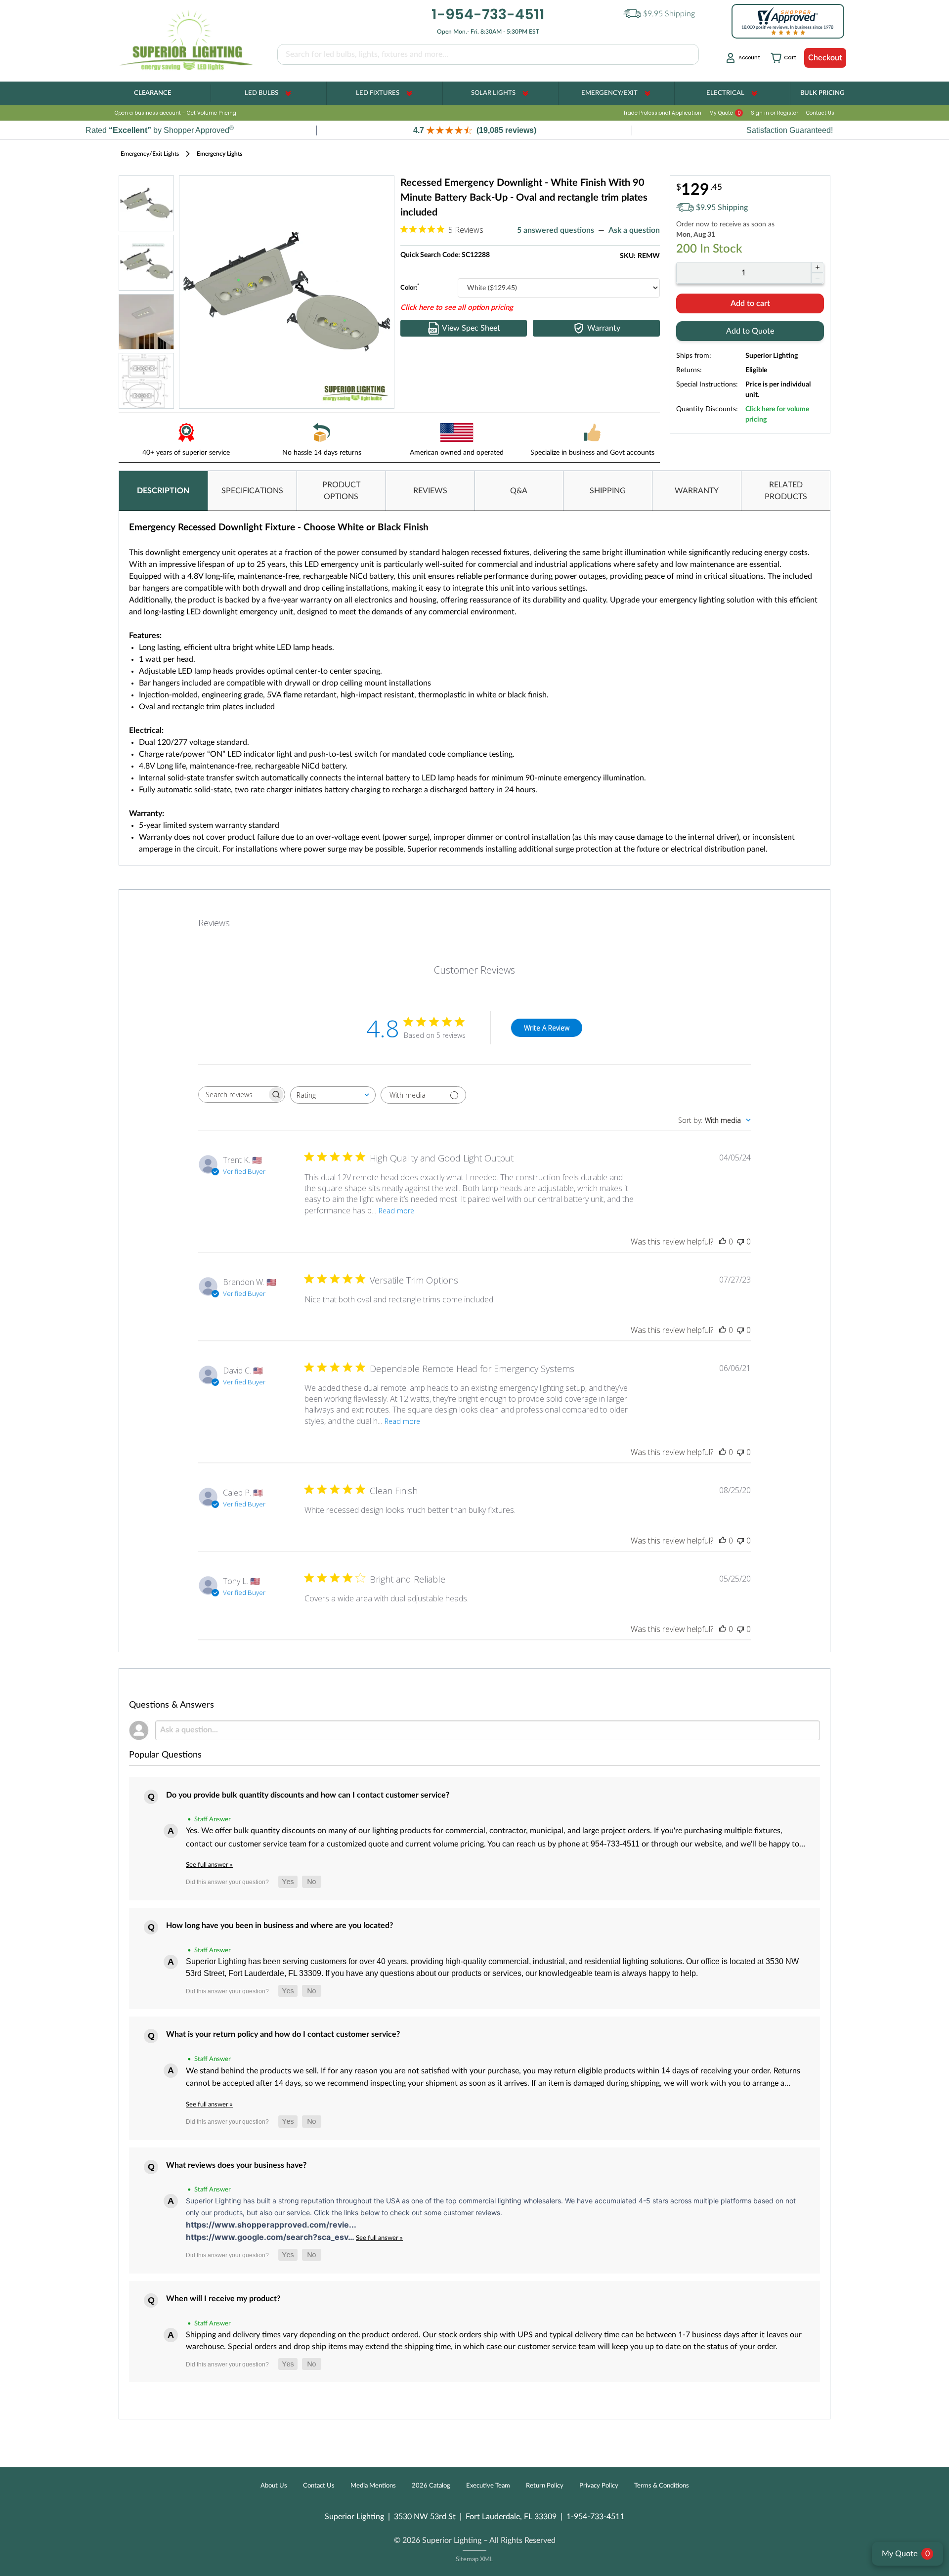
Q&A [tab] (519, 491)
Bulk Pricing (822, 93)
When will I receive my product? (223, 2299)
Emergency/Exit (609, 93)
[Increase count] (817, 267)
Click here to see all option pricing (457, 308)
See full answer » (209, 1865)
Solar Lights (493, 93)
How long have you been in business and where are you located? (280, 1926)
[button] (474, 130)
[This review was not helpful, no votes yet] (740, 1242)
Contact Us (820, 113)
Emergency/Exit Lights (150, 154)
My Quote (725, 113)
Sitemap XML (474, 2559)
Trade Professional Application (662, 113)
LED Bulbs (261, 93)
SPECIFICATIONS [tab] (252, 491)
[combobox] (333, 1095)
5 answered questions (556, 230)
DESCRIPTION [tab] (163, 491)
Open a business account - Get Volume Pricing (175, 113)
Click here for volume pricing (777, 414)
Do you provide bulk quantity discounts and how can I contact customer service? (308, 1795)
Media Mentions (373, 2486)
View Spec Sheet (471, 328)
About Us (274, 2486)
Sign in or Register (775, 113)
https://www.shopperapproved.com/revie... (271, 2225)
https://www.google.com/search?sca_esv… (271, 2237)
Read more (396, 1211)
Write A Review (547, 1028)
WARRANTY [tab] (697, 491)
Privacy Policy (599, 2486)
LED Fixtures (378, 93)
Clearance (152, 93)
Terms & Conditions (662, 2486)
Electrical (725, 93)
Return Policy (545, 2486)
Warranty (604, 328)
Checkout (825, 58)
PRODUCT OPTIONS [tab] (341, 491)
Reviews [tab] (214, 923)
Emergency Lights (219, 154)
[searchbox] (233, 1095)
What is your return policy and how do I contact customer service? (283, 2034)
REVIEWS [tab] (430, 491)
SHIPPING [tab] (608, 491)
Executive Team (488, 2486)
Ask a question (634, 230)
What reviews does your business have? (236, 2165)
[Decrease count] (817, 278)
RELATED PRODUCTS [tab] (786, 491)
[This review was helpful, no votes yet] (723, 1242)
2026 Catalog (431, 2486)
